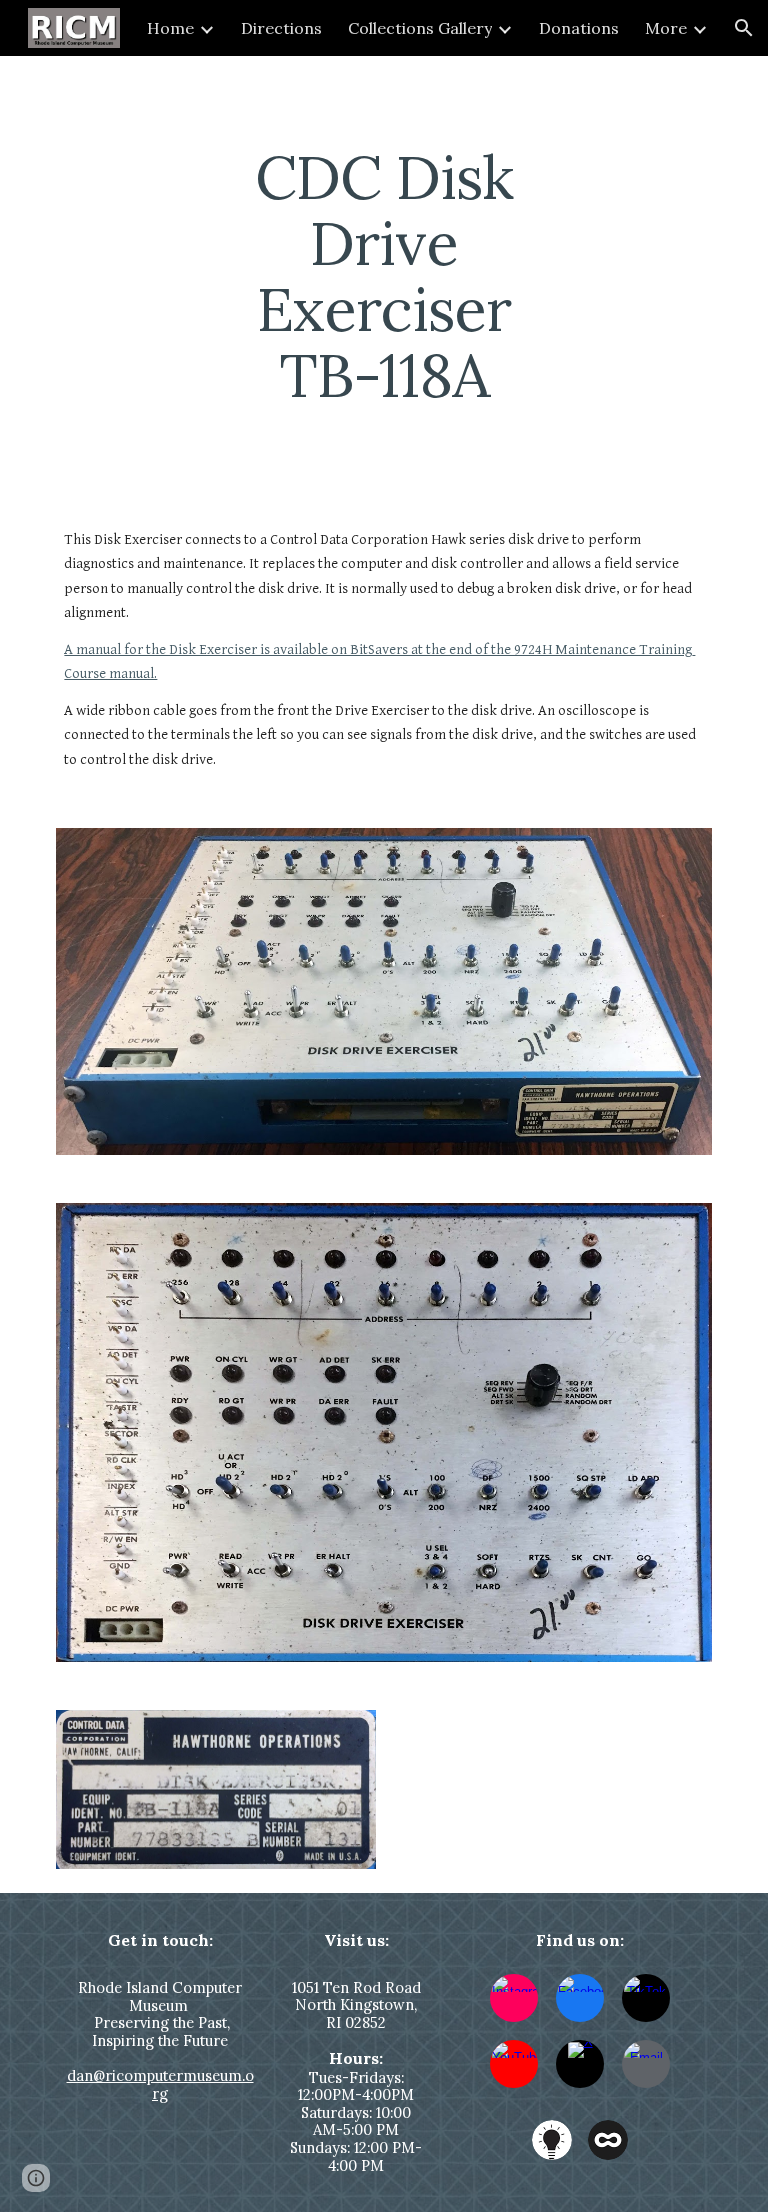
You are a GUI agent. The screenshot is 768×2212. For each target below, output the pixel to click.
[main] (383, 276)
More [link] (666, 28)
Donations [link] (579, 28)
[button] (744, 28)
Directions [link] (281, 28)
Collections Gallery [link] (420, 28)
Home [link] (170, 28)
